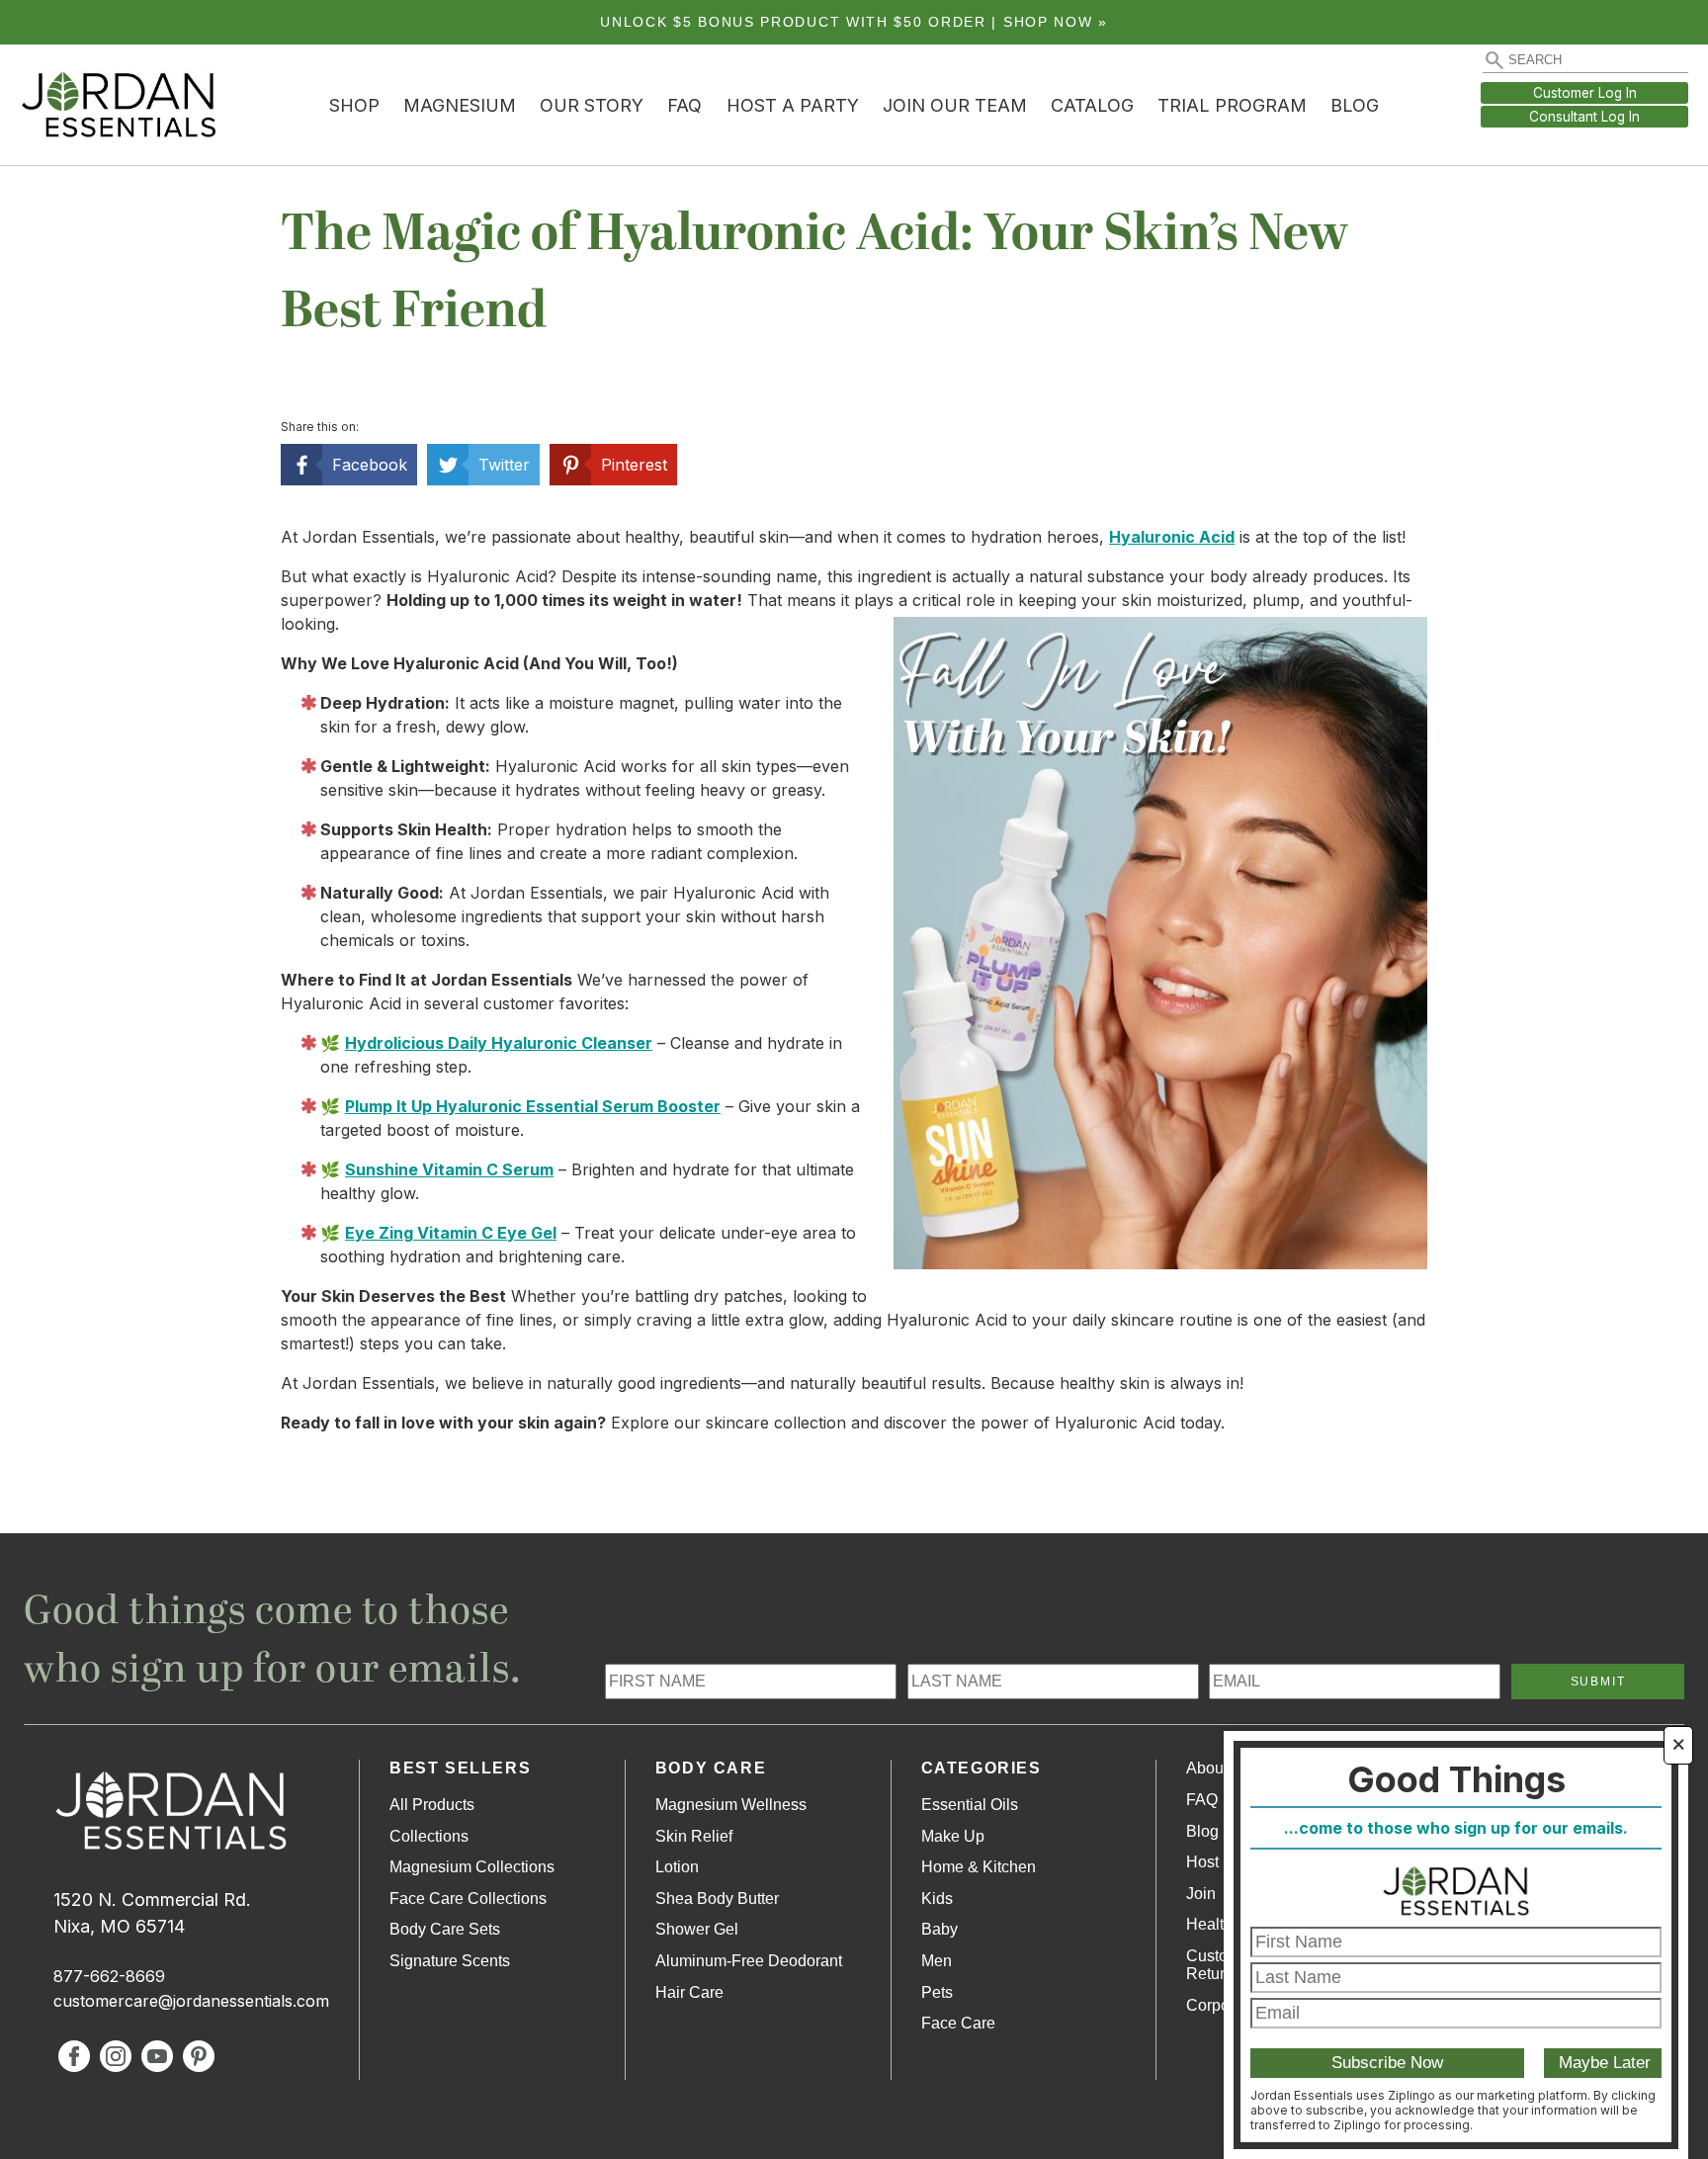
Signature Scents (450, 1961)
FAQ (684, 105)
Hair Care (689, 1992)
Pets (937, 1992)
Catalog (1092, 105)
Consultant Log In (1584, 117)
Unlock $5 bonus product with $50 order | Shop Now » (854, 22)
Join (1201, 1894)
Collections (429, 1836)
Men (937, 1961)
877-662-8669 (109, 1976)
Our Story (592, 105)
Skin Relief (694, 1836)
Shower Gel (697, 1929)
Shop (354, 105)
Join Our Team (955, 105)
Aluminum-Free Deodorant (749, 1961)
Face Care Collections (468, 1899)
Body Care (711, 1768)
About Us (1219, 1768)
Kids (937, 1899)
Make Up (953, 1836)
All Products (432, 1805)
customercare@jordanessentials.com (191, 2001)
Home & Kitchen (979, 1867)
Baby (939, 1929)
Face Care (958, 2023)
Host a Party (793, 105)
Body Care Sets (445, 1929)
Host (1202, 1862)
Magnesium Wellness (731, 1805)
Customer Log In (1585, 93)
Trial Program (1232, 105)
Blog (1355, 105)
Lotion (677, 1867)
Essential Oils (970, 1805)
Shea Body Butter (717, 1899)
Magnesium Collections (472, 1867)
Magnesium (460, 105)
